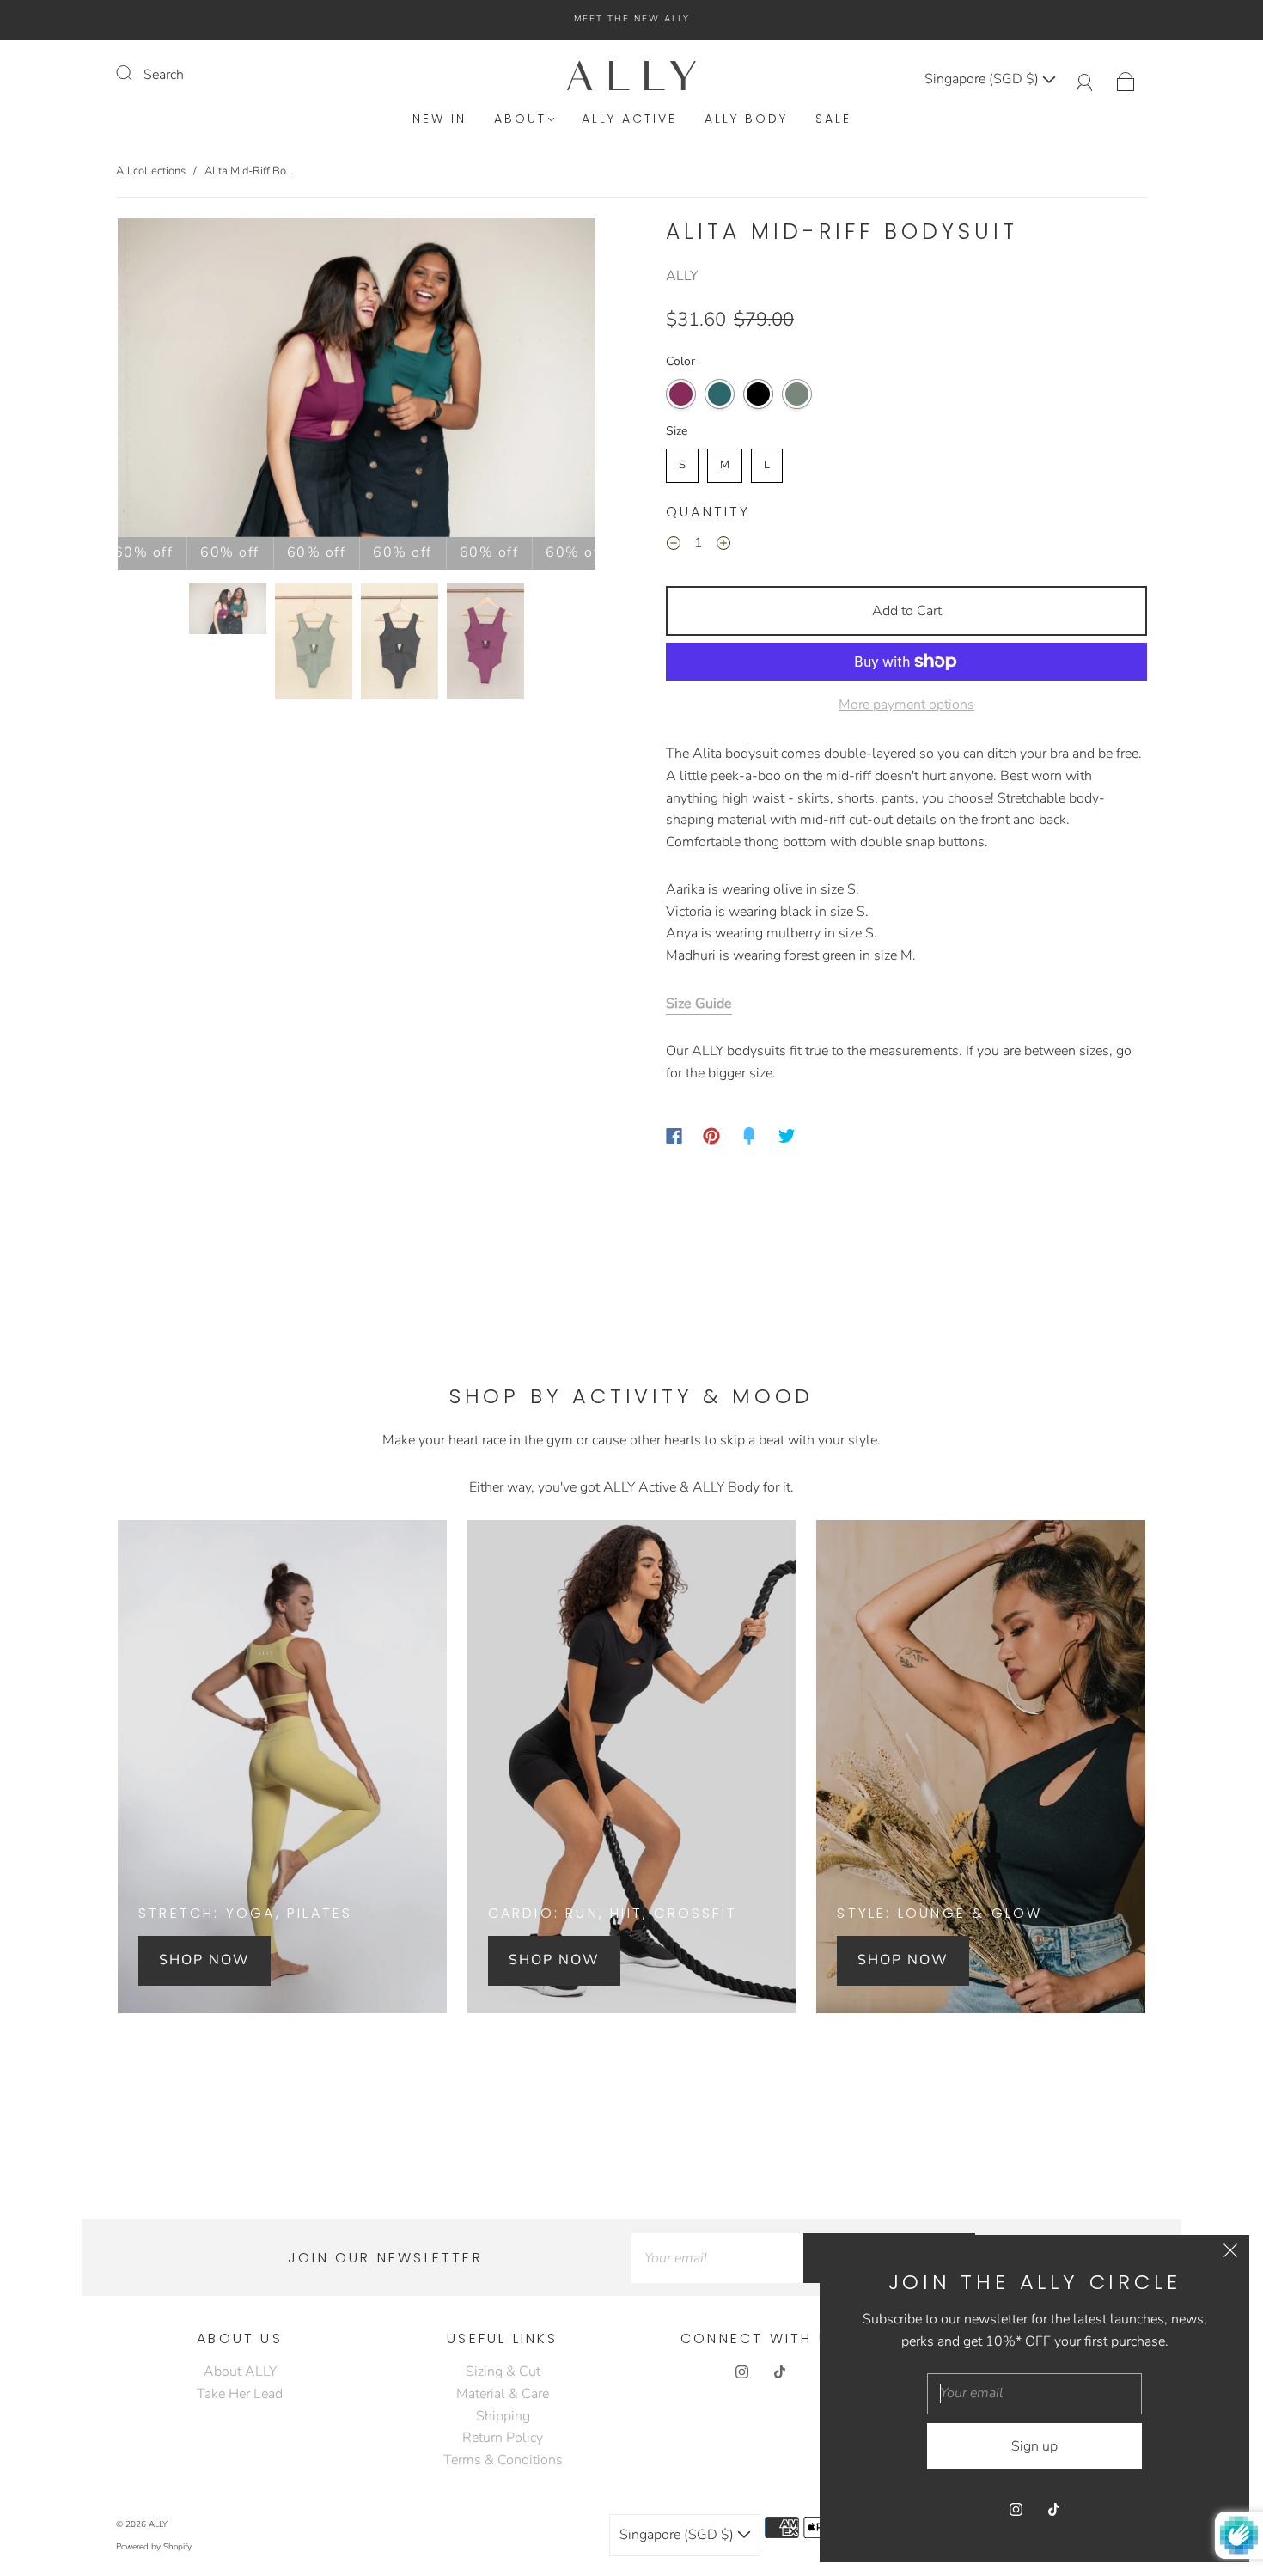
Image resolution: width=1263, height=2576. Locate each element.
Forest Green (720, 394)
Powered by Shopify (154, 2547)
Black (758, 394)
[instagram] (741, 2372)
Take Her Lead (240, 2394)
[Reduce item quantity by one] (674, 546)
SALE (833, 119)
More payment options (906, 705)
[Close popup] (1230, 2254)
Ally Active (629, 119)
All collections (151, 171)
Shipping (503, 2416)
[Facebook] (674, 1136)
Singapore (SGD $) (983, 79)
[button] (165, 381)
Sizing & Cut (503, 2372)
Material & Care (503, 2394)
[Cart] (1126, 79)
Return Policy (503, 2438)
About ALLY (240, 2372)
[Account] (1085, 79)
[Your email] (717, 2258)
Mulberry (681, 394)
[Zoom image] (357, 381)
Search (164, 75)
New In (439, 119)
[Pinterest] (711, 1136)
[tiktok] (779, 2372)
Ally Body (746, 119)
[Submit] (135, 73)
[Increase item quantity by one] (723, 546)
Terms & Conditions (503, 2460)
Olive (797, 394)
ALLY (682, 276)
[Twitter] (787, 1136)
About (520, 119)
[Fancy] (749, 1136)
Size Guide (699, 1004)
